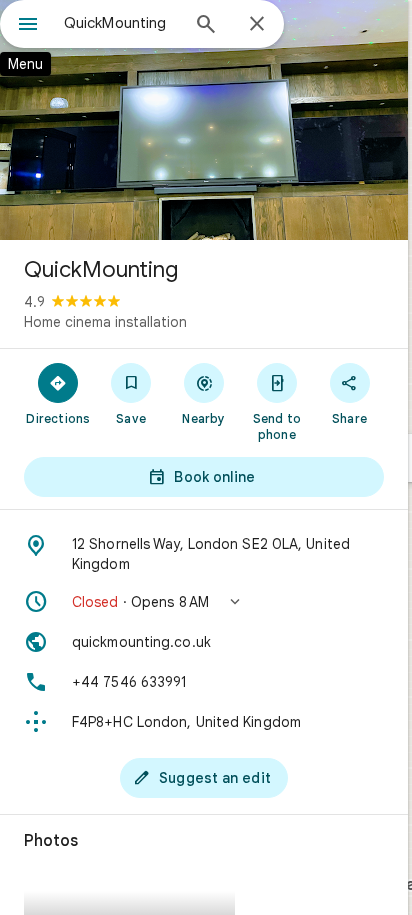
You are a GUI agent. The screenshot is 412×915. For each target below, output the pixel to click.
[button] (204, 602)
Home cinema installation (105, 322)
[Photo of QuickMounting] (204, 120)
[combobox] (121, 23)
